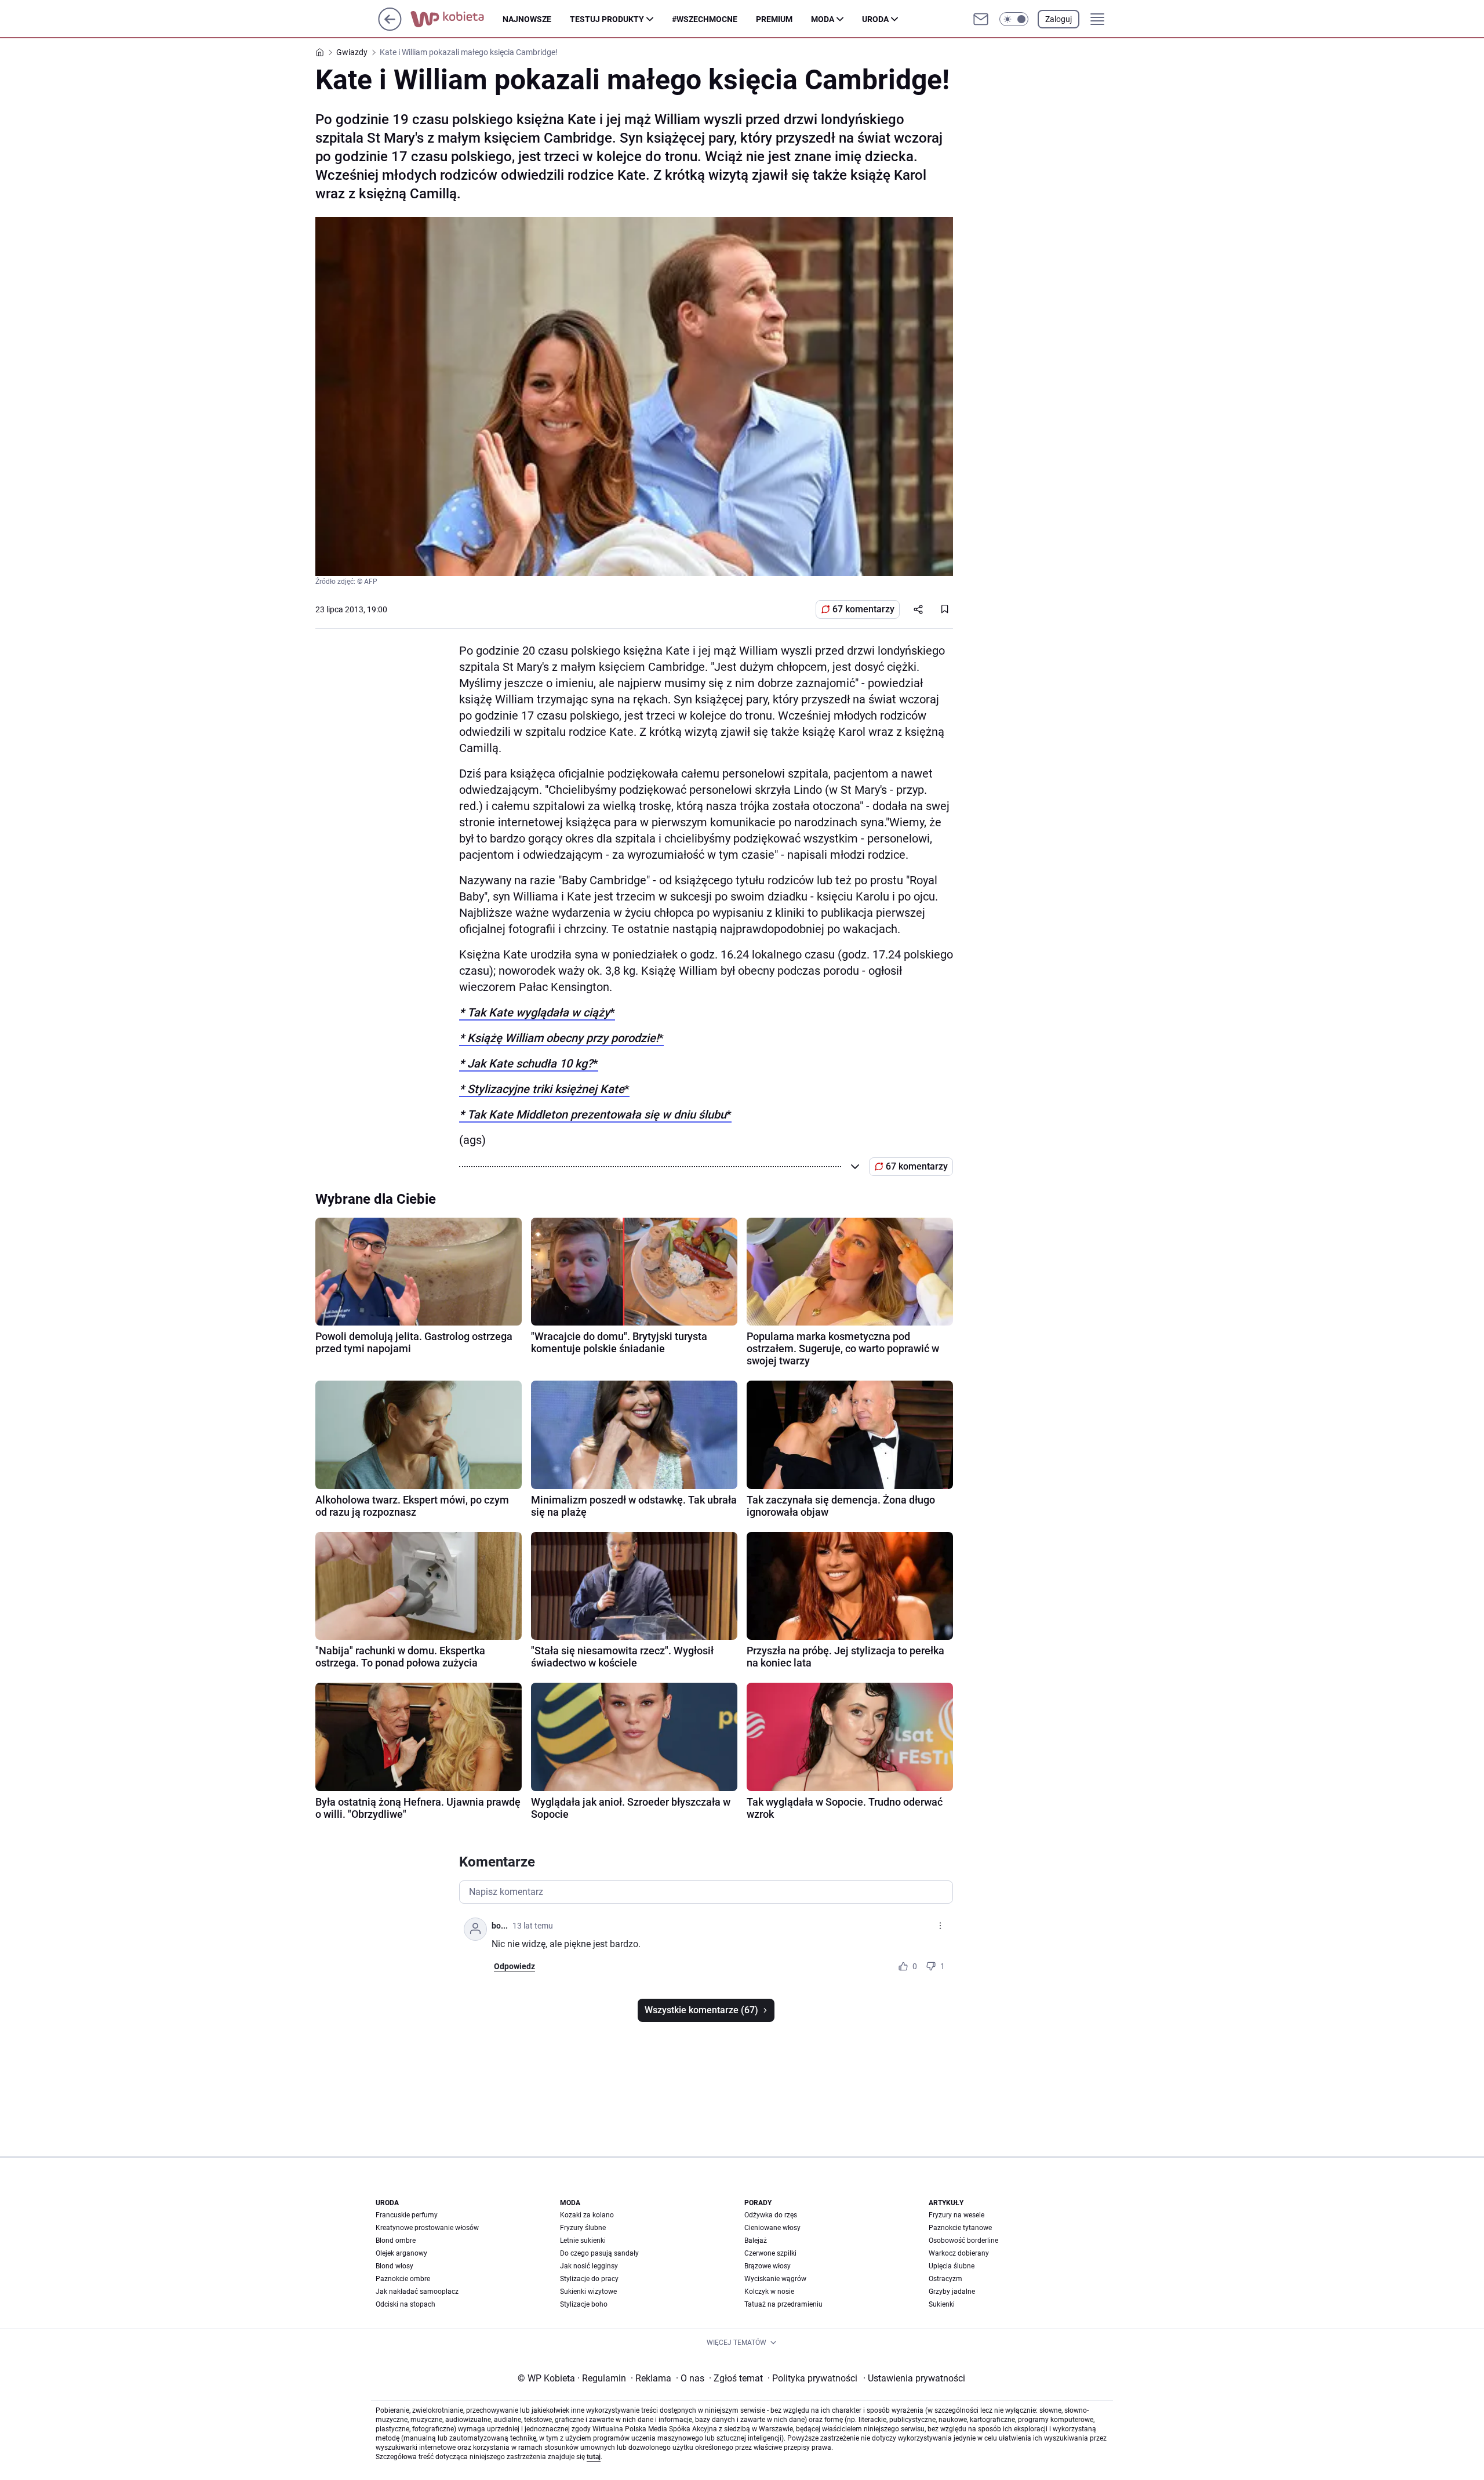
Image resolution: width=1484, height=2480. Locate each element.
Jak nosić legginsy (589, 2266)
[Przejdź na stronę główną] (390, 28)
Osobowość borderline (963, 2241)
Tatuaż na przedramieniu (783, 2304)
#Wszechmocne (705, 19)
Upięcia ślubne (952, 2266)
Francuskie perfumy (407, 2215)
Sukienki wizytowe (588, 2292)
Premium (774, 19)
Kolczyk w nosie (769, 2292)
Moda (823, 19)
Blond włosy (394, 2266)
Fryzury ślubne (583, 2228)
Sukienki (942, 2304)
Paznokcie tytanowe (960, 2228)
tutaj (594, 2457)
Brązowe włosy (768, 2266)
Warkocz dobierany (959, 2253)
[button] (1014, 19)
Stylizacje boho (584, 2304)
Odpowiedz (514, 1966)
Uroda (875, 19)
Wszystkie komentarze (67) (701, 2010)
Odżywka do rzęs (771, 2215)
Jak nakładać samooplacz (417, 2292)
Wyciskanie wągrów (775, 2279)
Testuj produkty (607, 19)
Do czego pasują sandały (599, 2253)
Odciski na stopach (405, 2304)
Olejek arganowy (401, 2253)
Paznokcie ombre (403, 2279)
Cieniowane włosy (772, 2228)
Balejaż (756, 2241)
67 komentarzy (863, 609)
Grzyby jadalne (952, 2292)
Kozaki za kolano (587, 2215)
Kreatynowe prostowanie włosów (427, 2228)
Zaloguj (1059, 19)
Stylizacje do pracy (589, 2279)
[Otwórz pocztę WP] (981, 19)
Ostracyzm (945, 2279)
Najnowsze (527, 19)
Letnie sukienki (583, 2241)
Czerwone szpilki (770, 2253)
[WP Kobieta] (457, 19)
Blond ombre (396, 2241)
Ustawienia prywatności (914, 2378)
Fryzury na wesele (956, 2215)
